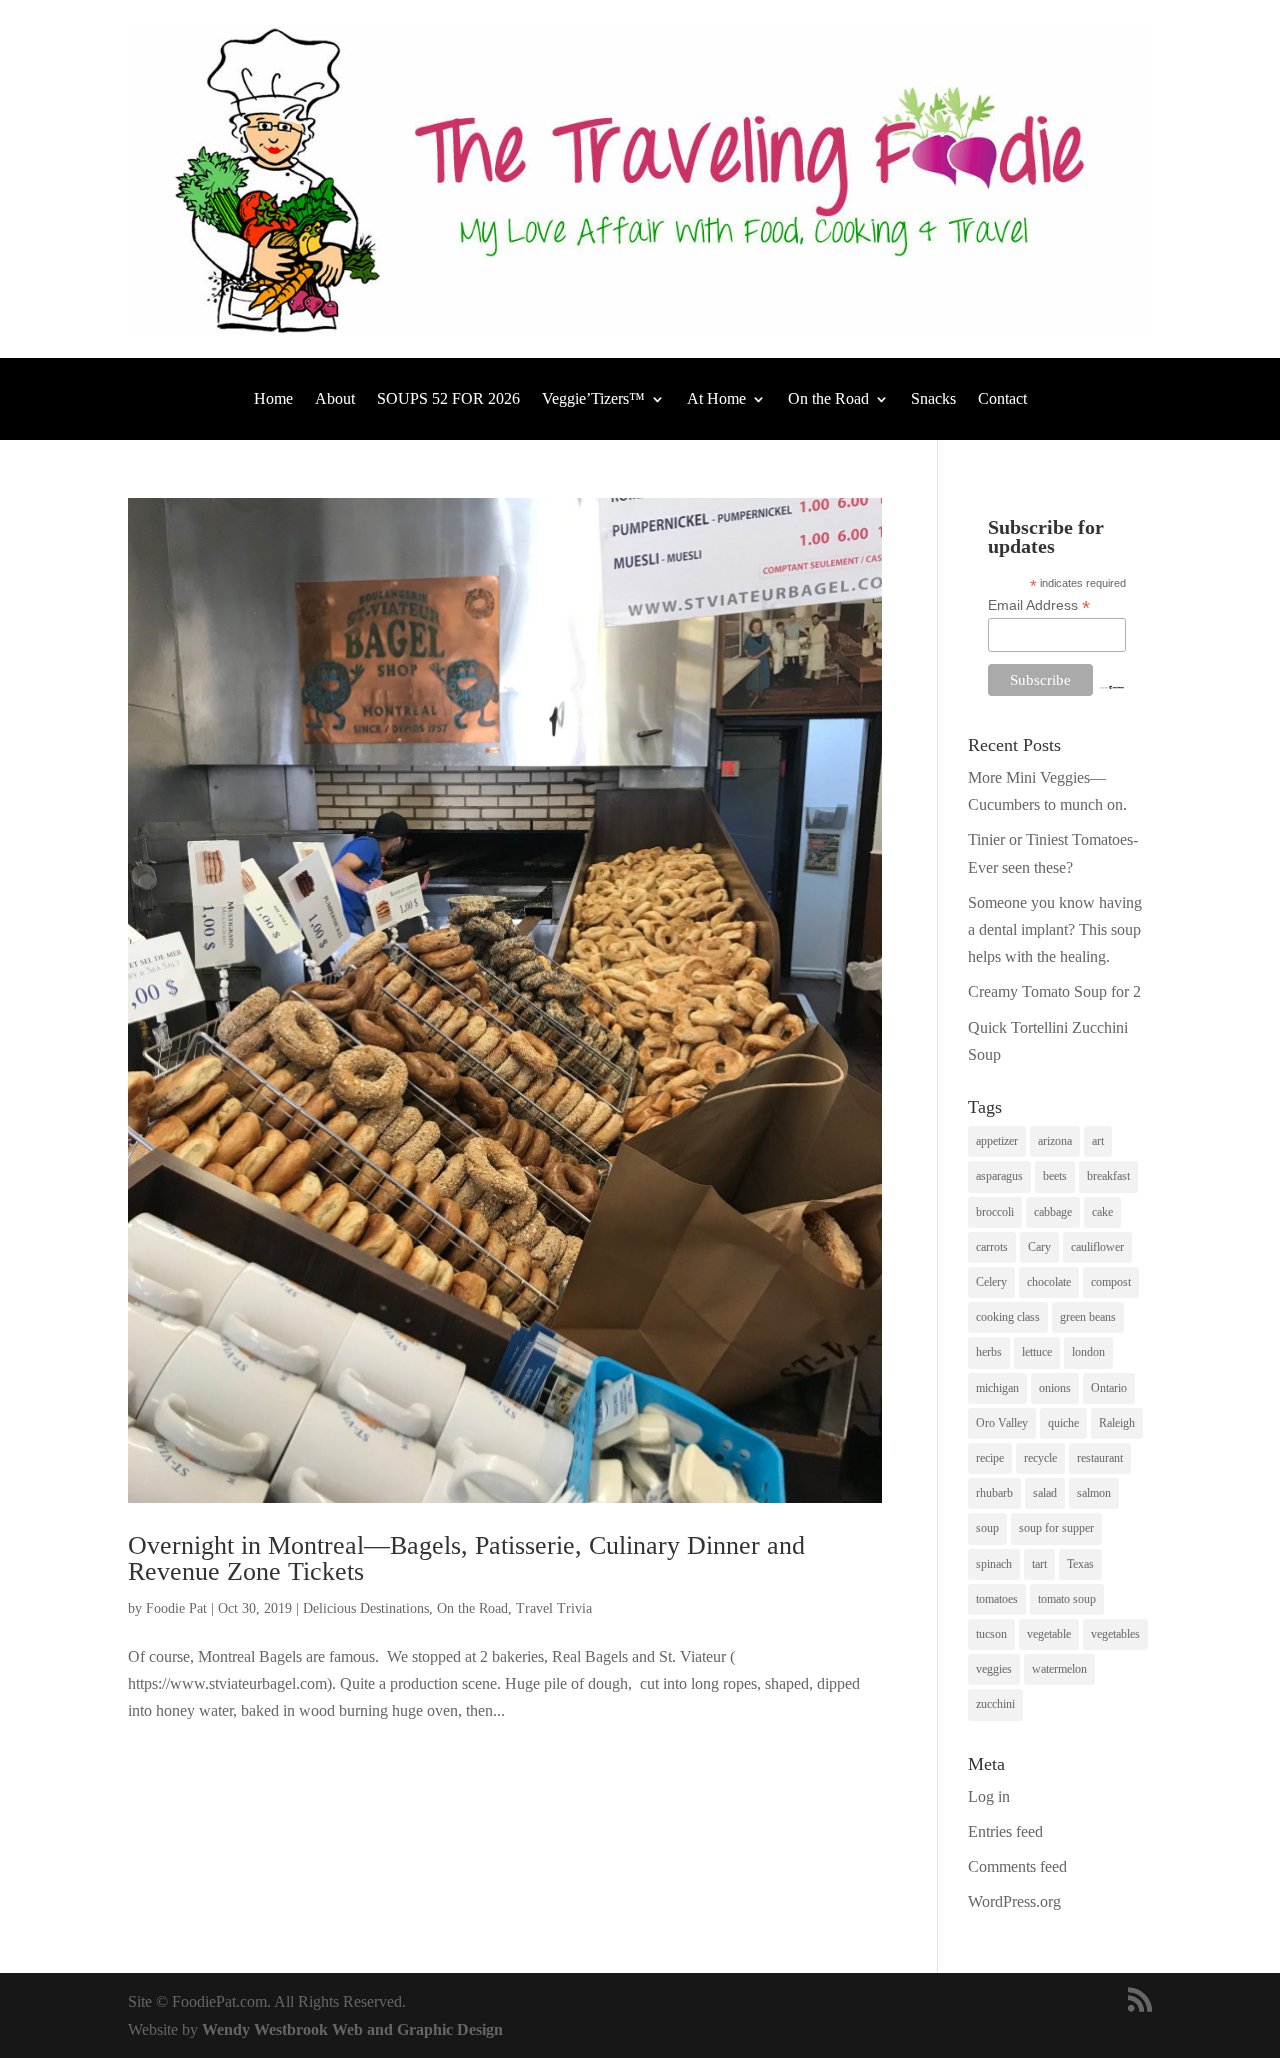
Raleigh (1117, 1423)
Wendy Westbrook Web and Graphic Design (352, 2029)
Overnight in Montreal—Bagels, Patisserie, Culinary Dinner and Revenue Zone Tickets (466, 1558)
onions (1055, 1388)
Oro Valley (1002, 1423)
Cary (1039, 1247)
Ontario (1109, 1388)
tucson (991, 1634)
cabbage (1053, 1212)
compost (1111, 1282)
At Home (716, 399)
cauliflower (1097, 1247)
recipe (990, 1458)
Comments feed (1017, 1866)
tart (1039, 1564)
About (335, 399)
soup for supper (1056, 1528)
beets (1055, 1176)
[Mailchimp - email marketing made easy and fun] (1112, 685)
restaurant (1100, 1458)
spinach (994, 1564)
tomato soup (1067, 1599)
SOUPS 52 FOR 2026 (448, 399)
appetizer (997, 1141)
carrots (992, 1247)
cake (1102, 1212)
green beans (1088, 1317)
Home (273, 399)
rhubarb (994, 1493)
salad (1045, 1493)
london (1088, 1352)
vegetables (1115, 1634)
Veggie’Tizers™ (593, 399)
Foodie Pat (176, 1608)
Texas (1080, 1564)
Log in (989, 1796)
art (1098, 1141)
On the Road (828, 399)
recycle (1040, 1458)
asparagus (999, 1176)
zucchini (995, 1704)
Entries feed (1005, 1831)
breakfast (1108, 1176)
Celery (991, 1282)
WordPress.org (1014, 1901)
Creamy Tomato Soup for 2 (1054, 991)
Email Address (1039, 605)
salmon (1094, 1493)
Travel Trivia (554, 1608)
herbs (989, 1352)
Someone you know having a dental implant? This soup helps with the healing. (1055, 929)
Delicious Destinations (366, 1608)
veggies (994, 1669)
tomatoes (997, 1599)
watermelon (1059, 1669)
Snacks (933, 399)
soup (987, 1528)
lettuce (1037, 1352)
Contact (1002, 399)
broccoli (995, 1212)
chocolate (1049, 1282)
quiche (1063, 1423)
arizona (1055, 1141)
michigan (997, 1388)
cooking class (1008, 1317)
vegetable (1049, 1634)
